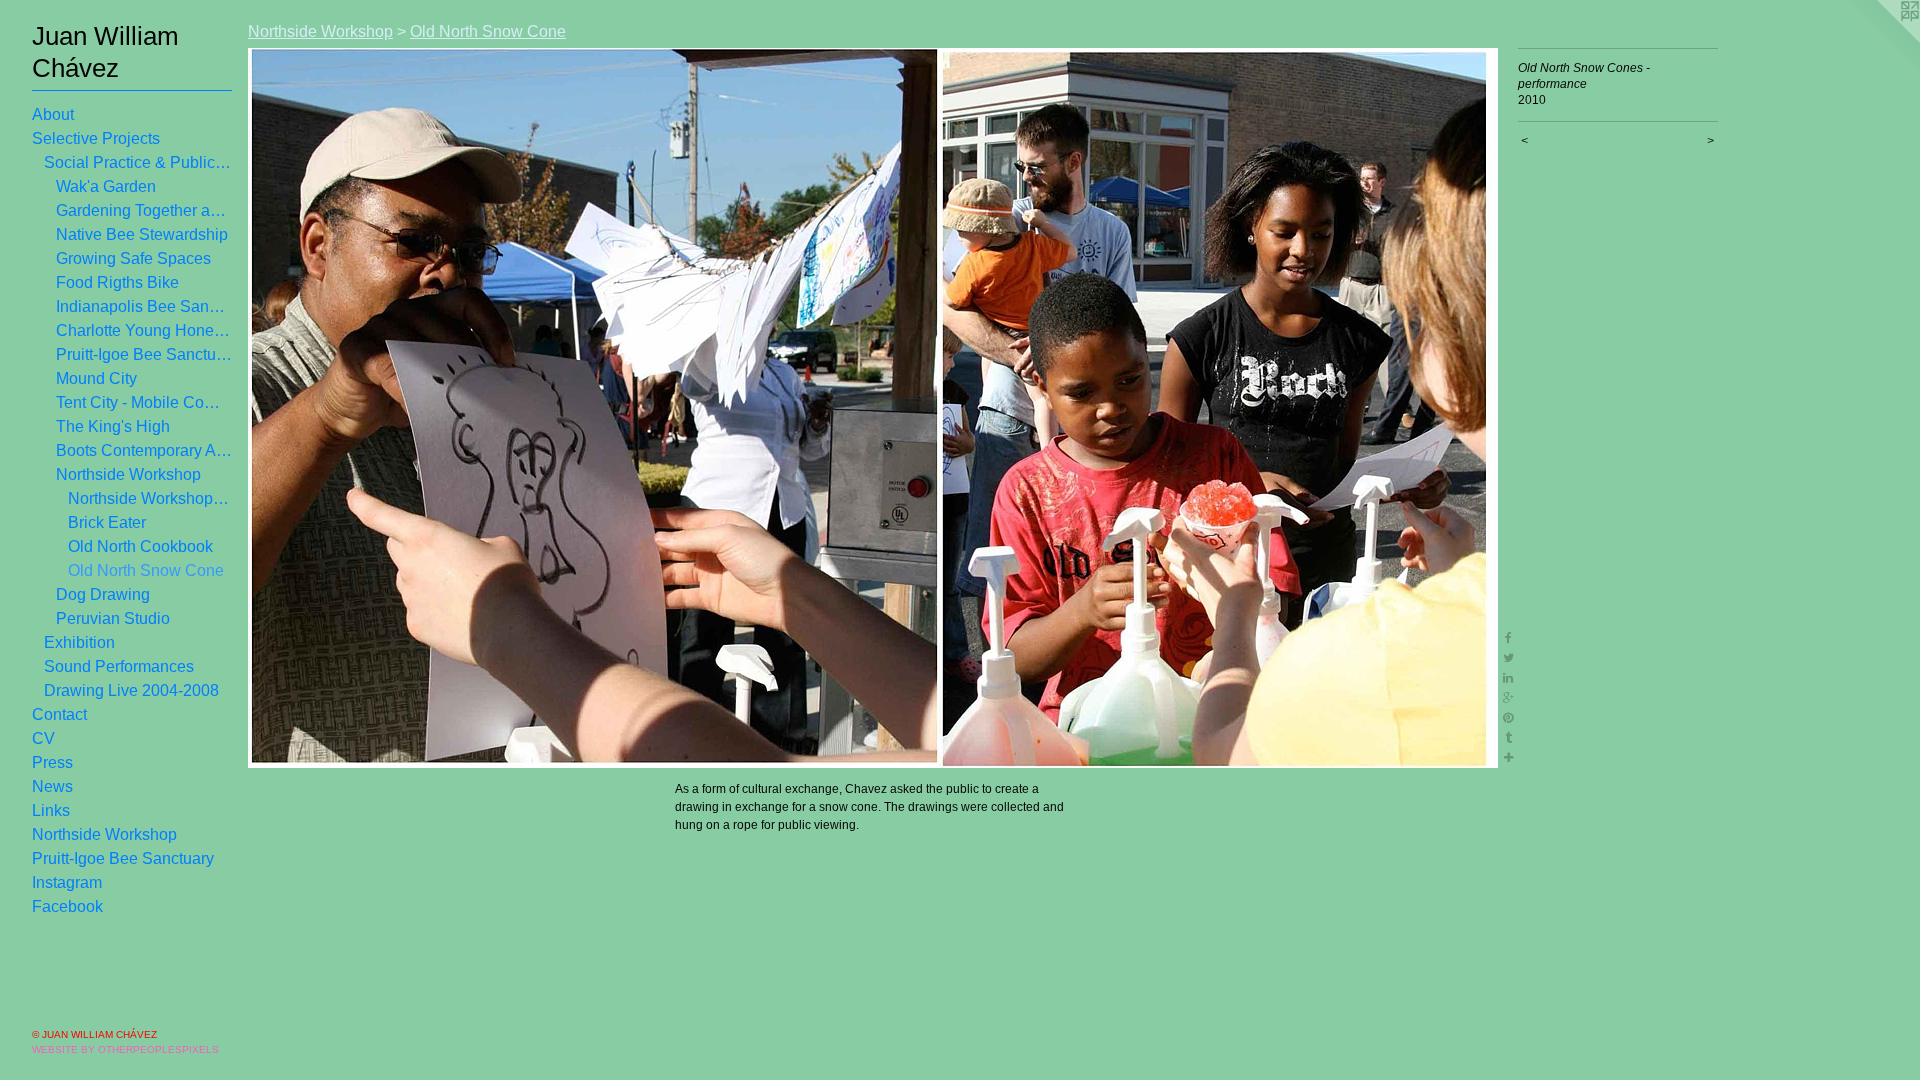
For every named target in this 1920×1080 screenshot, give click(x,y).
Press (52, 762)
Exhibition (79, 642)
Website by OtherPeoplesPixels (125, 1049)
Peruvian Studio (113, 618)
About (53, 114)
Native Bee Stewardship (142, 234)
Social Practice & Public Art (138, 162)
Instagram (67, 882)
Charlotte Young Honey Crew (144, 330)
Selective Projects (96, 138)
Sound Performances (119, 666)
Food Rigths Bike (117, 282)
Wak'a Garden (106, 186)
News (52, 786)
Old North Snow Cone (146, 570)
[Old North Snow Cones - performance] (873, 408)
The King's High (113, 426)
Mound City (96, 378)
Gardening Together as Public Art (144, 210)
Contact (59, 714)
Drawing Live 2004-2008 (131, 690)
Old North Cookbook (140, 546)
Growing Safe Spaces (133, 258)
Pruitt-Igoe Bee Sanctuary (144, 354)
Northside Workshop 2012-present (150, 498)
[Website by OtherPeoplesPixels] (1880, 40)
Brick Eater (107, 522)
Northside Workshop (128, 474)
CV (43, 738)
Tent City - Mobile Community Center (144, 402)
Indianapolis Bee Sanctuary (144, 306)
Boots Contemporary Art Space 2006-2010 (144, 450)
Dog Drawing (103, 594)
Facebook (67, 906)
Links (51, 810)
